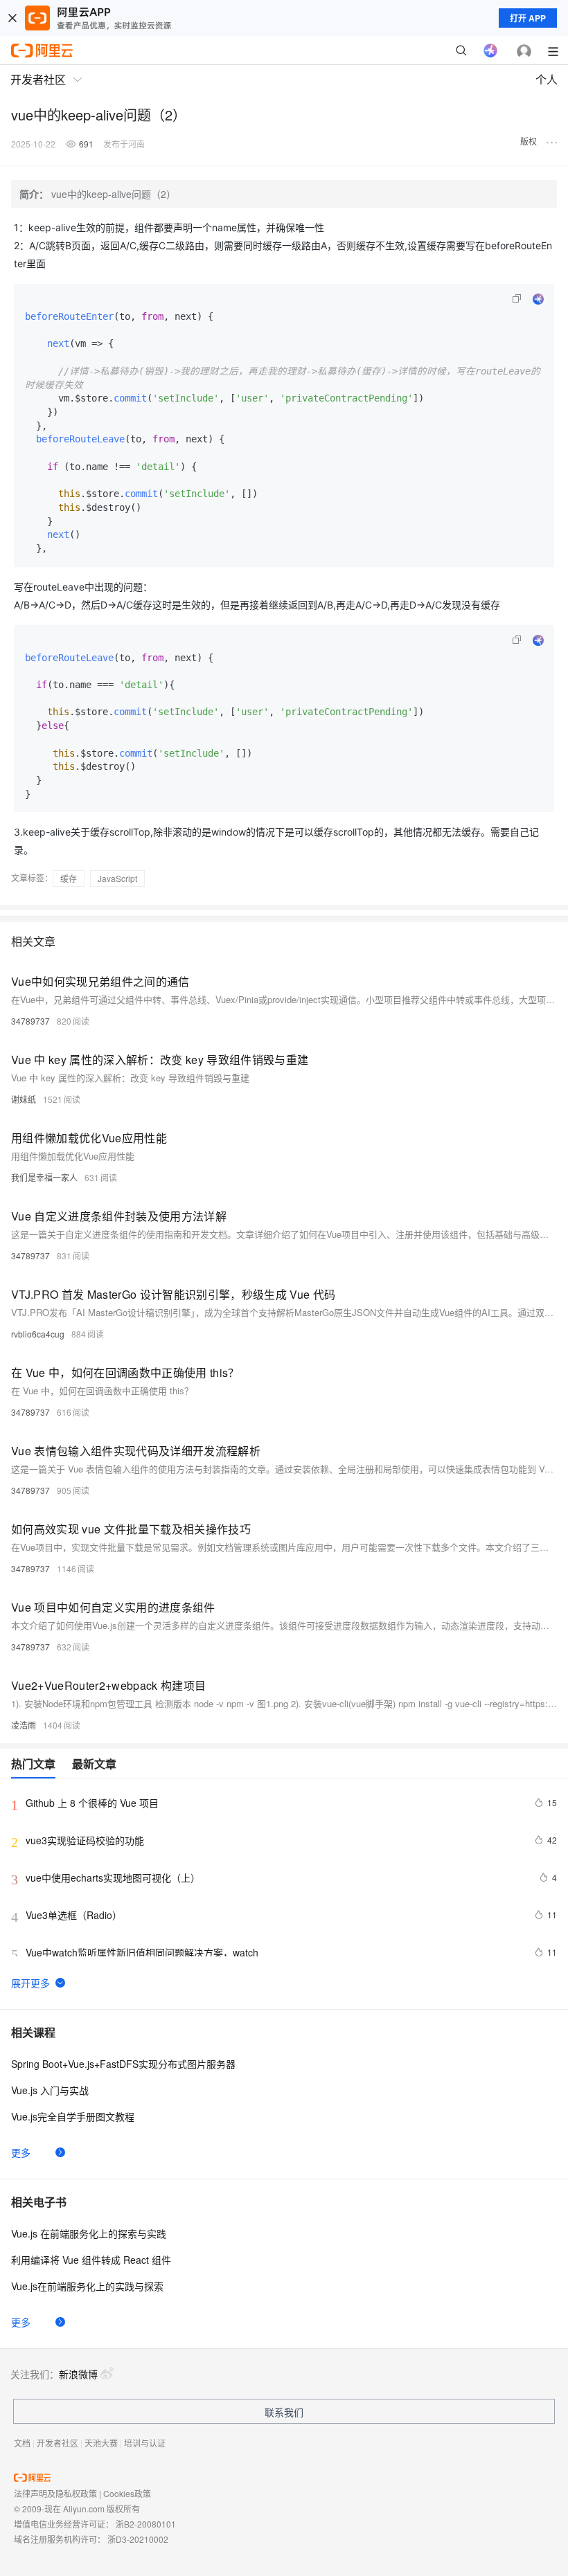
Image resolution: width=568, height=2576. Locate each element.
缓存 (69, 878)
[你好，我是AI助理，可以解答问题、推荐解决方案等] (490, 51)
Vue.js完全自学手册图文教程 (73, 2116)
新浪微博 (78, 2374)
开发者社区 (57, 2443)
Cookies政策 (127, 2493)
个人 (547, 79)
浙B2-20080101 (146, 2524)
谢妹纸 (24, 1099)
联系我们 (284, 2412)
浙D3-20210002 (138, 2539)
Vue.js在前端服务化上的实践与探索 (87, 2286)
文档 (22, 2443)
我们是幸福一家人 (44, 1177)
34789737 (30, 1021)
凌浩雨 (24, 1725)
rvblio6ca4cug (38, 1334)
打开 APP (528, 18)
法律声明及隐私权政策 (55, 2493)
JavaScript (117, 878)
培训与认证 (145, 2443)
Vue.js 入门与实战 (50, 2090)
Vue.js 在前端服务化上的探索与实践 (89, 2233)
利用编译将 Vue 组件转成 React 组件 (91, 2260)
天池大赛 (101, 2443)
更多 (21, 2152)
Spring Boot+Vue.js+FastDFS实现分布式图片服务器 (123, 2064)
